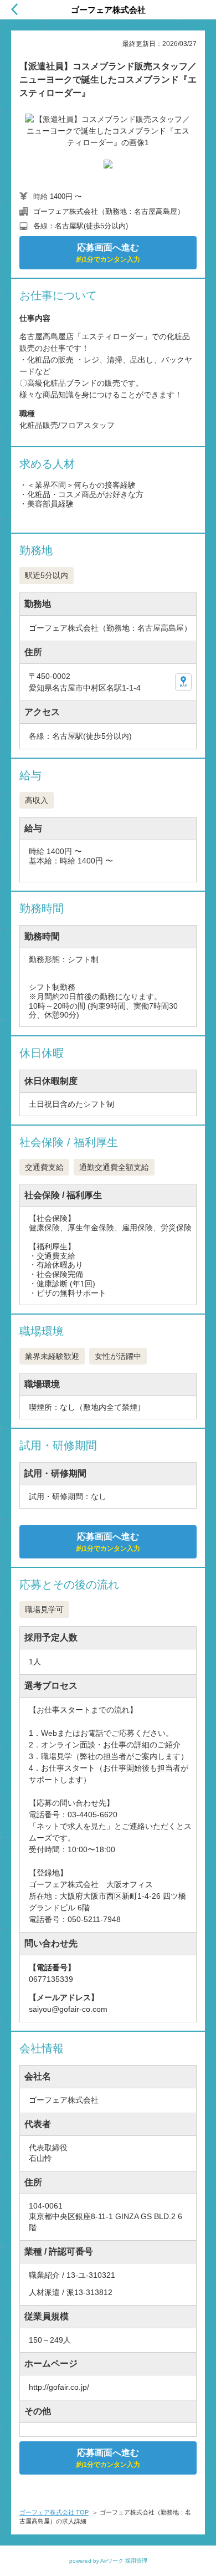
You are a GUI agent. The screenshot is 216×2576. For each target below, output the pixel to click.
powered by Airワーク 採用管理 (108, 2561)
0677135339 (51, 1979)
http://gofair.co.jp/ (59, 2387)
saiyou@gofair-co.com (68, 2009)
